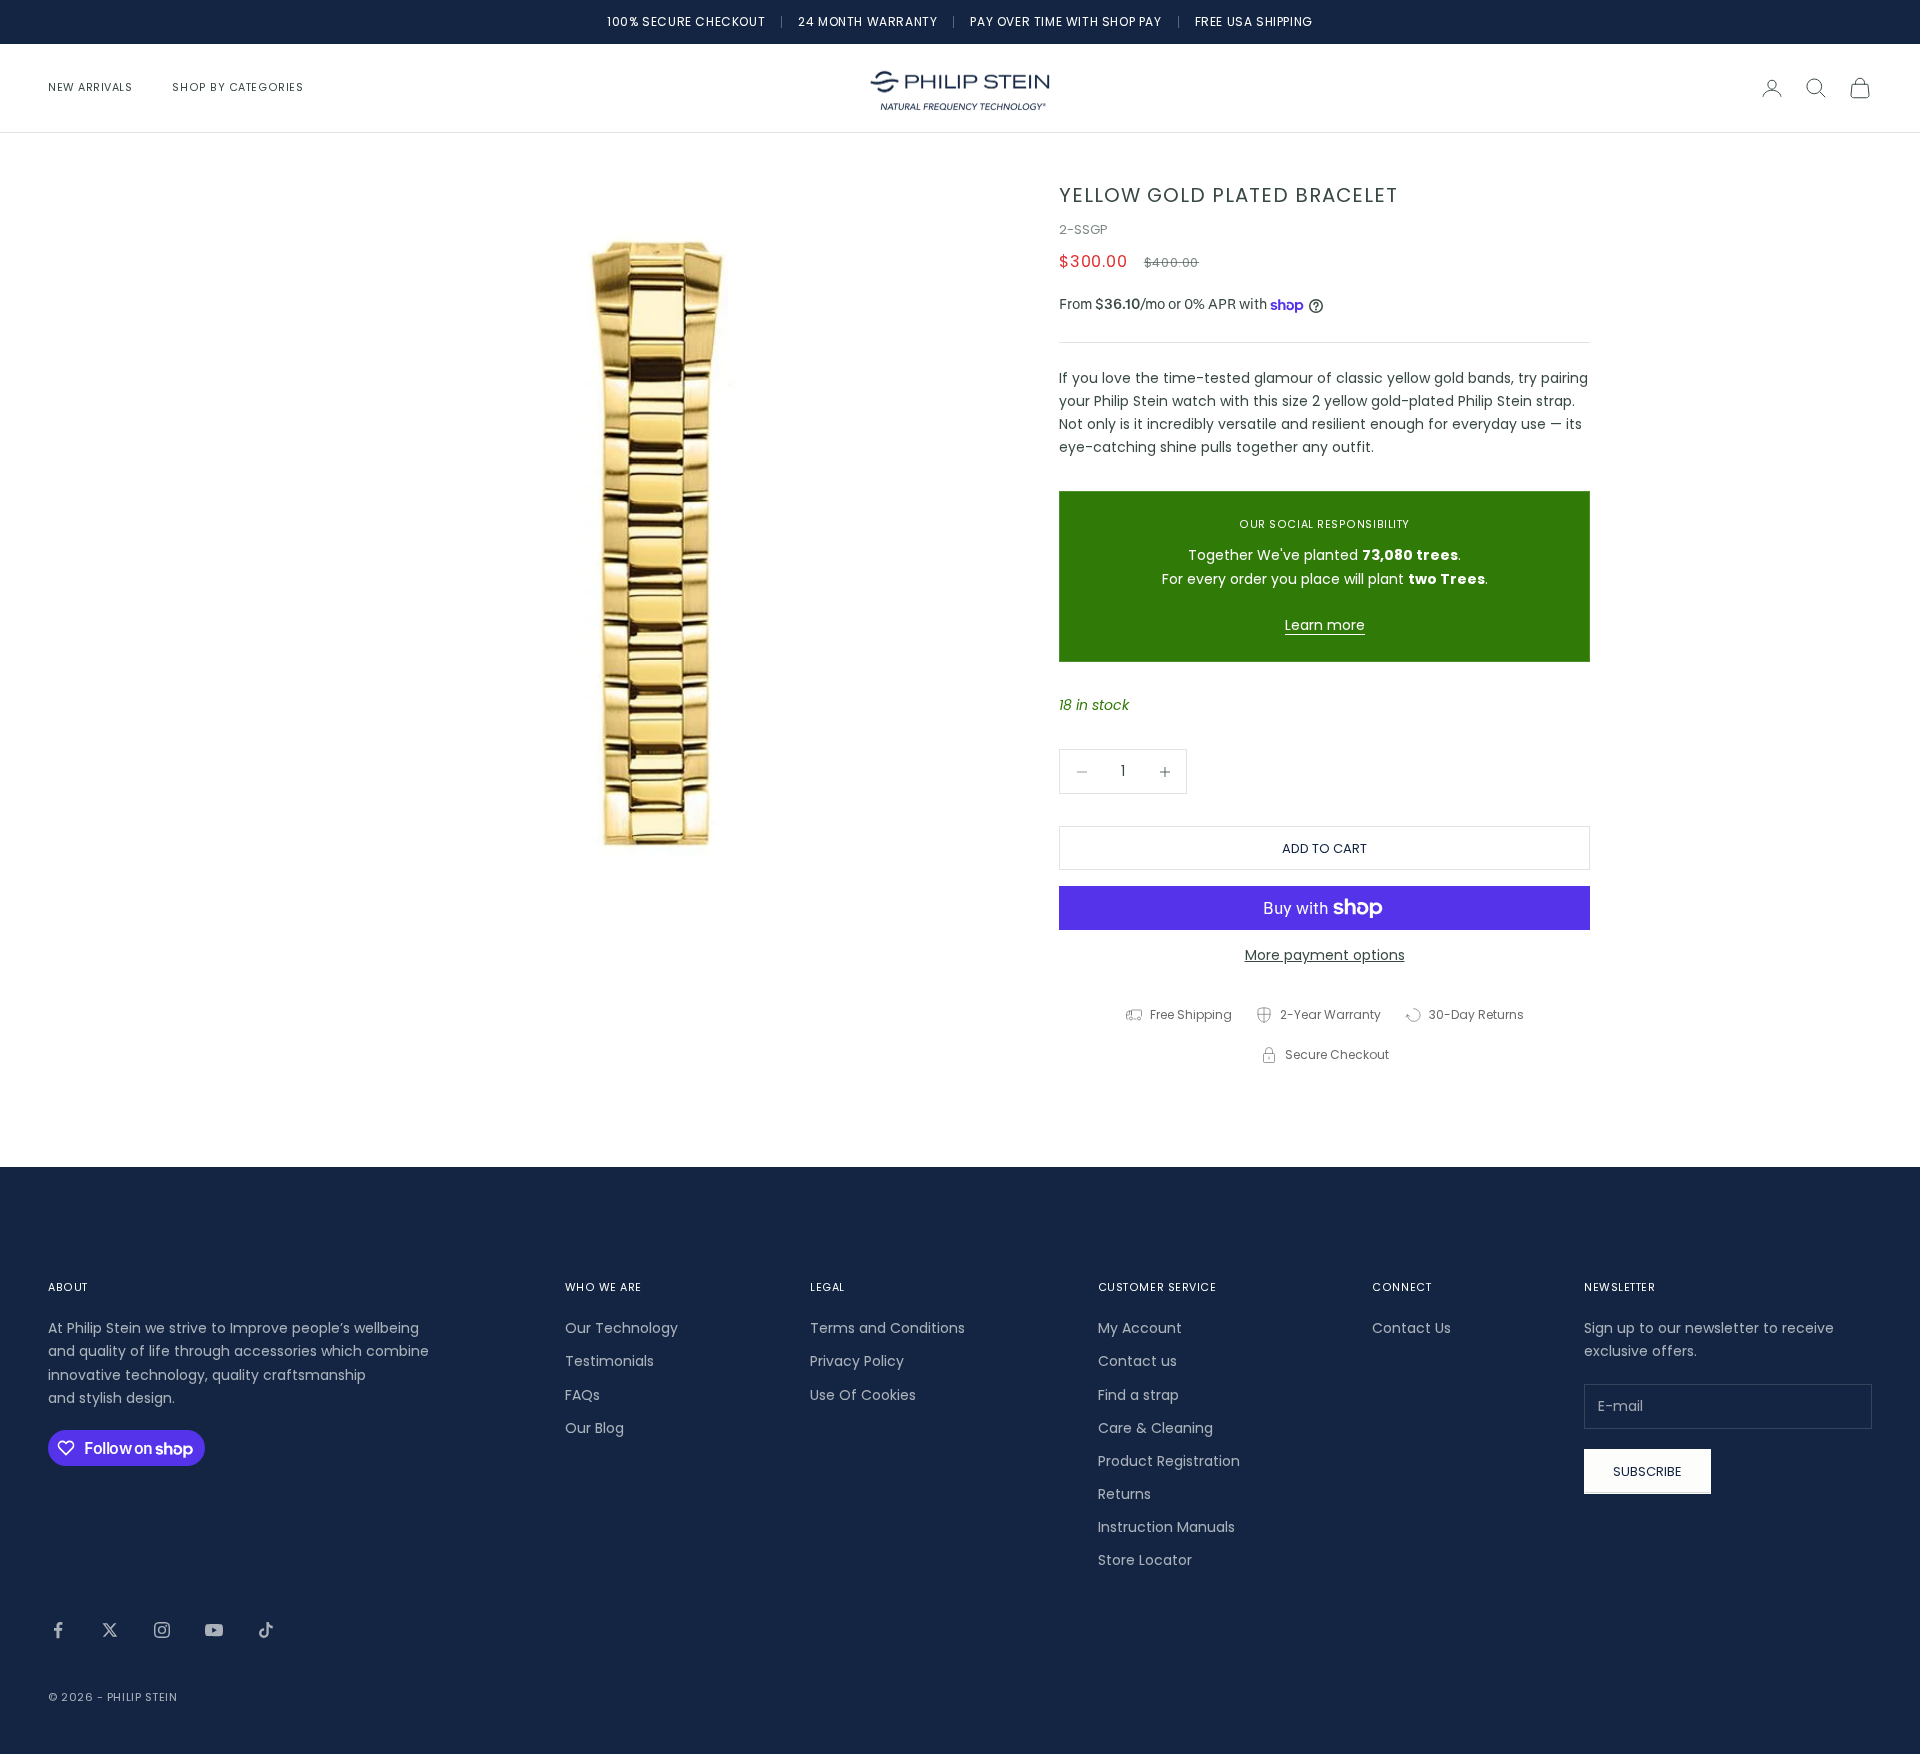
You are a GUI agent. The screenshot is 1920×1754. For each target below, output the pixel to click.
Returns (1124, 1494)
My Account (1140, 1328)
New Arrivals (90, 87)
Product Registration (1169, 1461)
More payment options (1325, 955)
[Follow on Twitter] (110, 1630)
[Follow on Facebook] (58, 1630)
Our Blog (594, 1428)
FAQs (582, 1395)
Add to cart (1324, 848)
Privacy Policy (857, 1361)
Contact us (1137, 1361)
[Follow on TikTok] (266, 1630)
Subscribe (1647, 1471)
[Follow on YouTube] (214, 1630)
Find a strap (1138, 1395)
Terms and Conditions (887, 1328)
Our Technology (621, 1328)
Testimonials (609, 1361)
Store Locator (1145, 1560)
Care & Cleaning (1155, 1428)
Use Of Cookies (863, 1395)
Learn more (1325, 625)
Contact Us (1411, 1328)
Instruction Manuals (1166, 1527)
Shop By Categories (237, 87)
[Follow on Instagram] (162, 1630)
